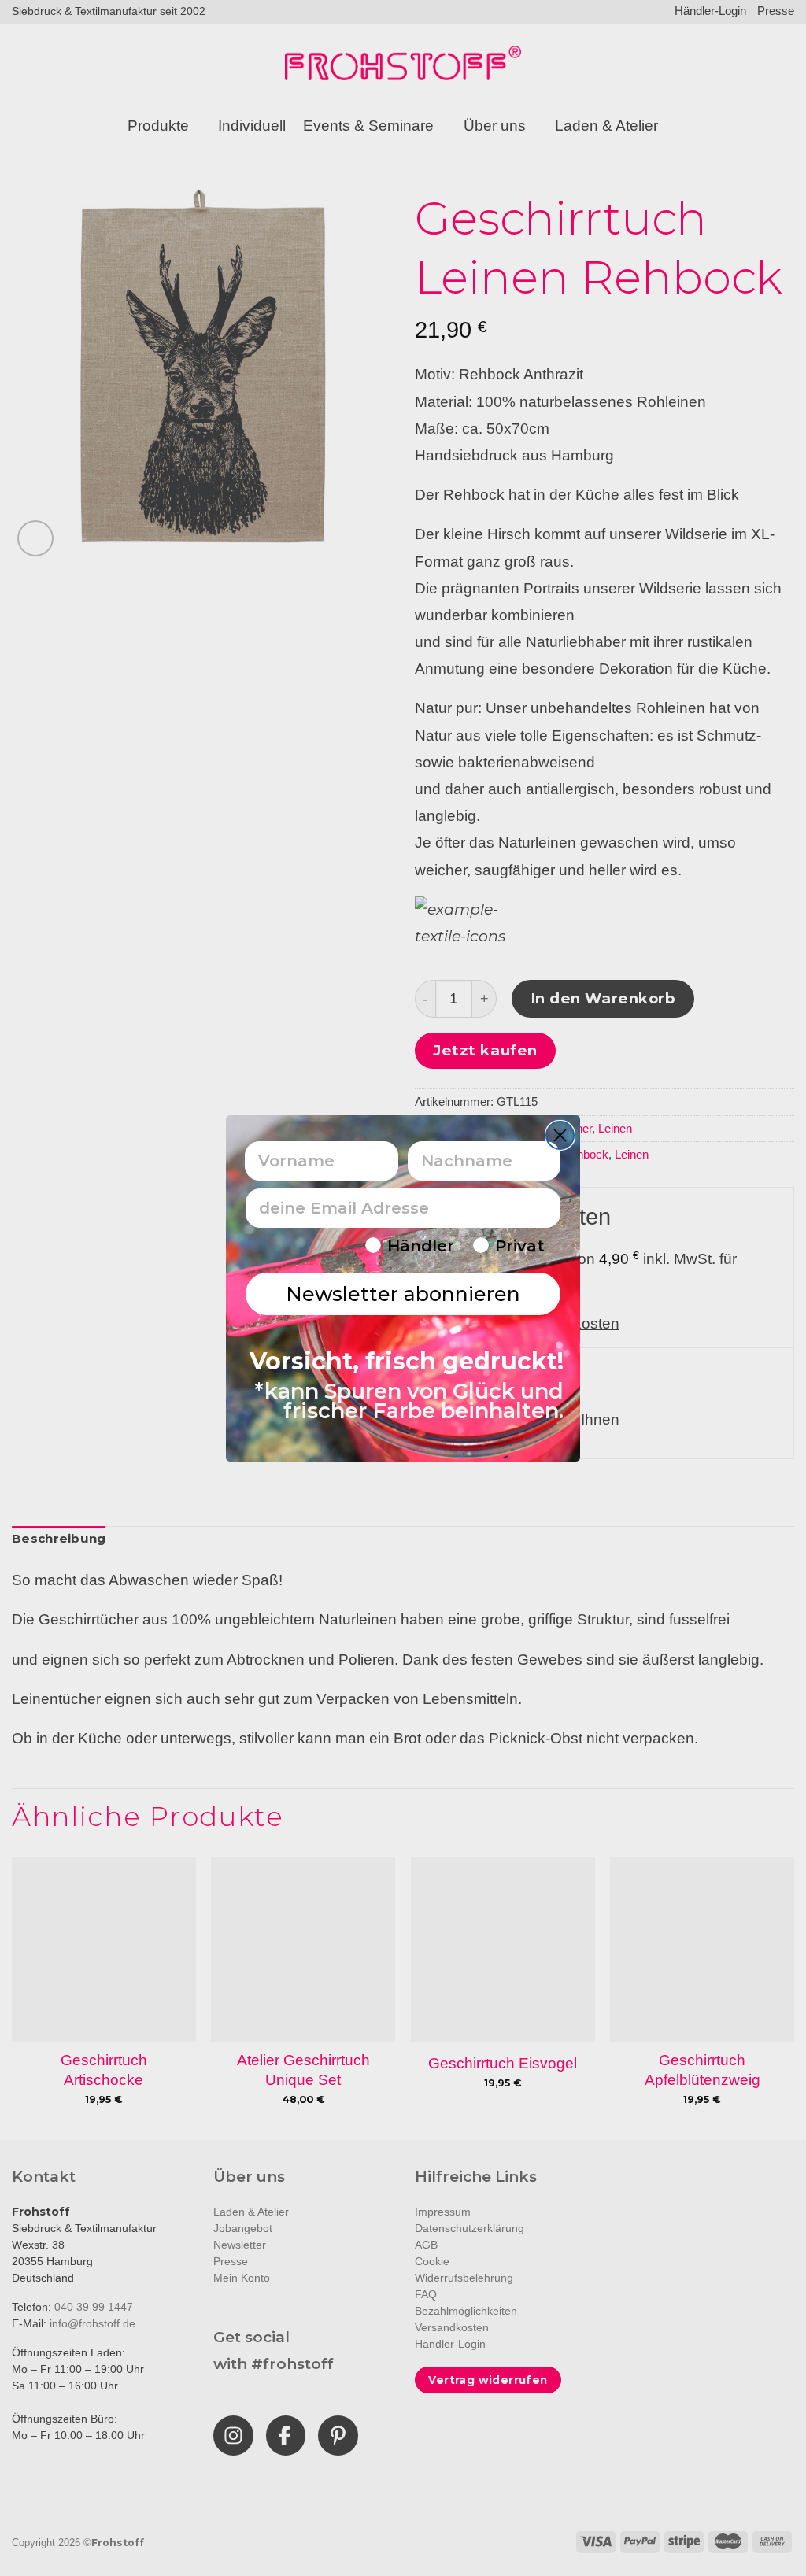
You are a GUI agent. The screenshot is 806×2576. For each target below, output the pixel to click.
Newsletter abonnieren (403, 1294)
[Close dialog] (560, 1135)
